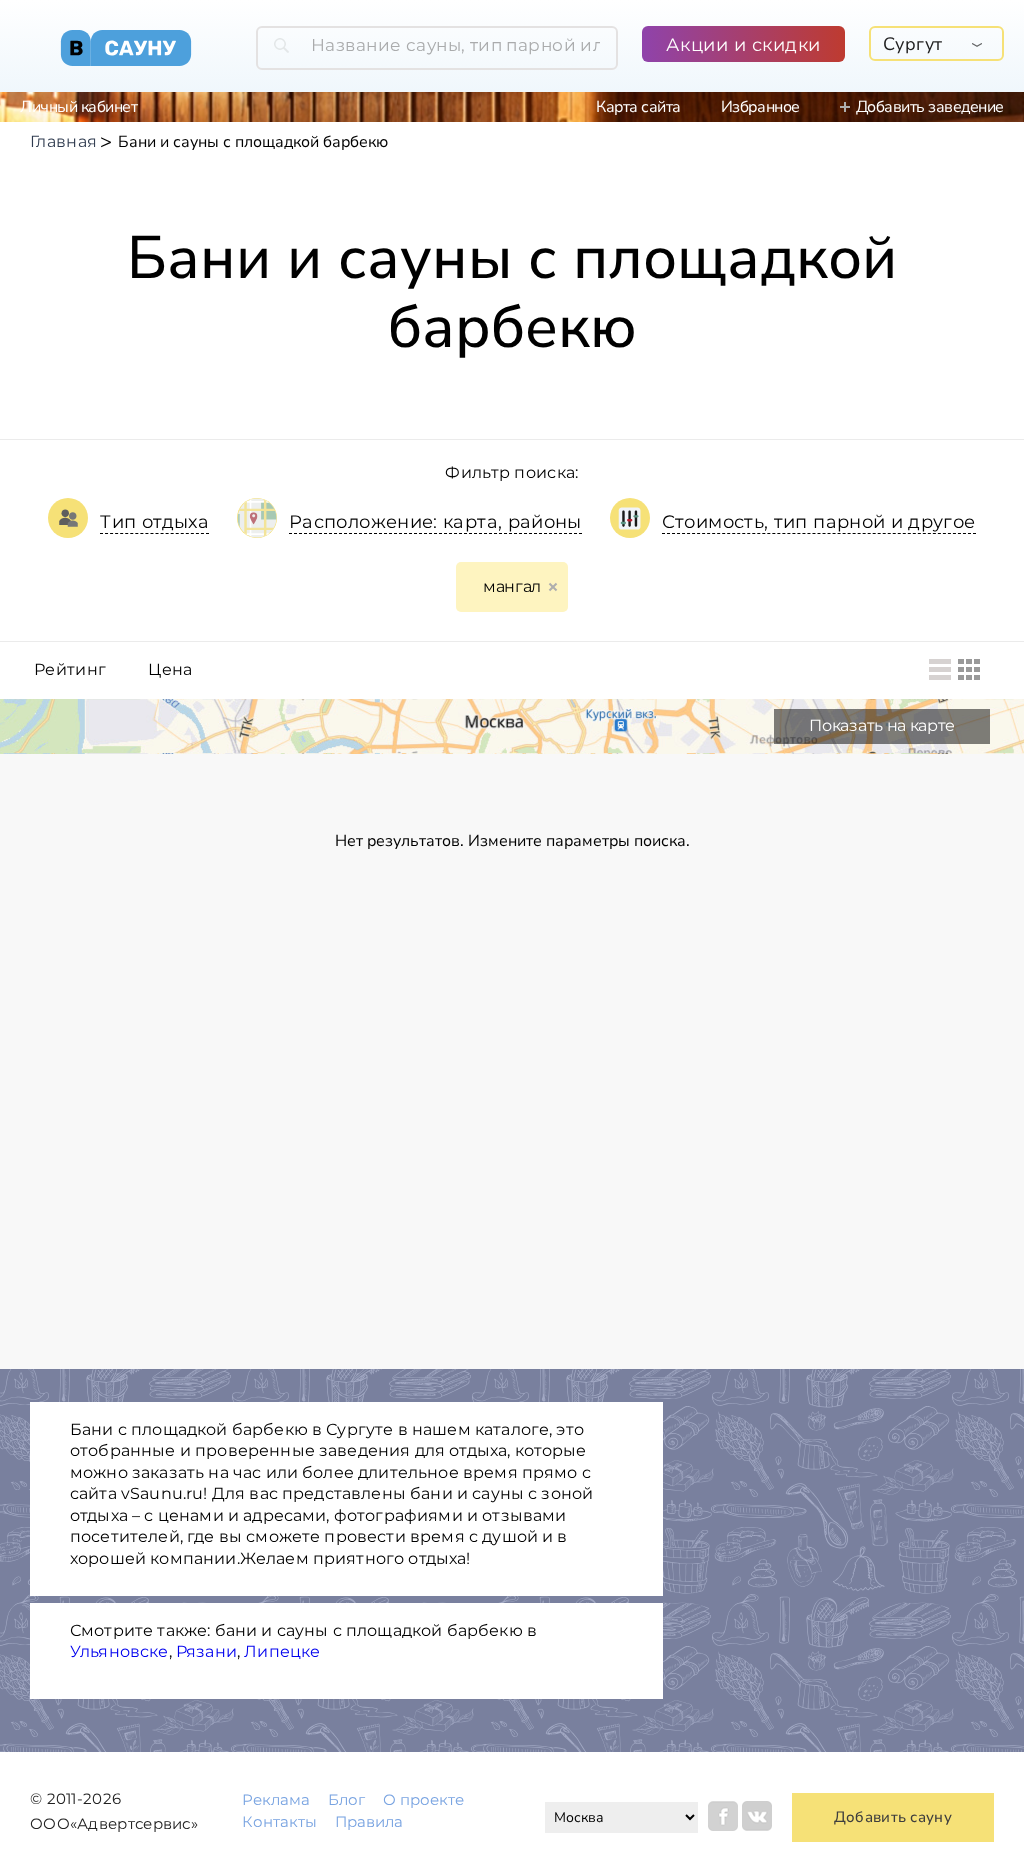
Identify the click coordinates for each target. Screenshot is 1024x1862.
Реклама (276, 1799)
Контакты (279, 1821)
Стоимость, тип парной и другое (819, 522)
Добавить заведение (930, 107)
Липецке (282, 1651)
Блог (346, 1799)
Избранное (760, 107)
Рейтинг (70, 670)
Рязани (206, 1651)
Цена (170, 670)
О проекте (423, 1799)
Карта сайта (638, 107)
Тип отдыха (154, 522)
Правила (369, 1821)
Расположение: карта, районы (435, 522)
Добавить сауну (893, 1817)
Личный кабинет (78, 107)
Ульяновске (119, 1651)
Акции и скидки (743, 45)
